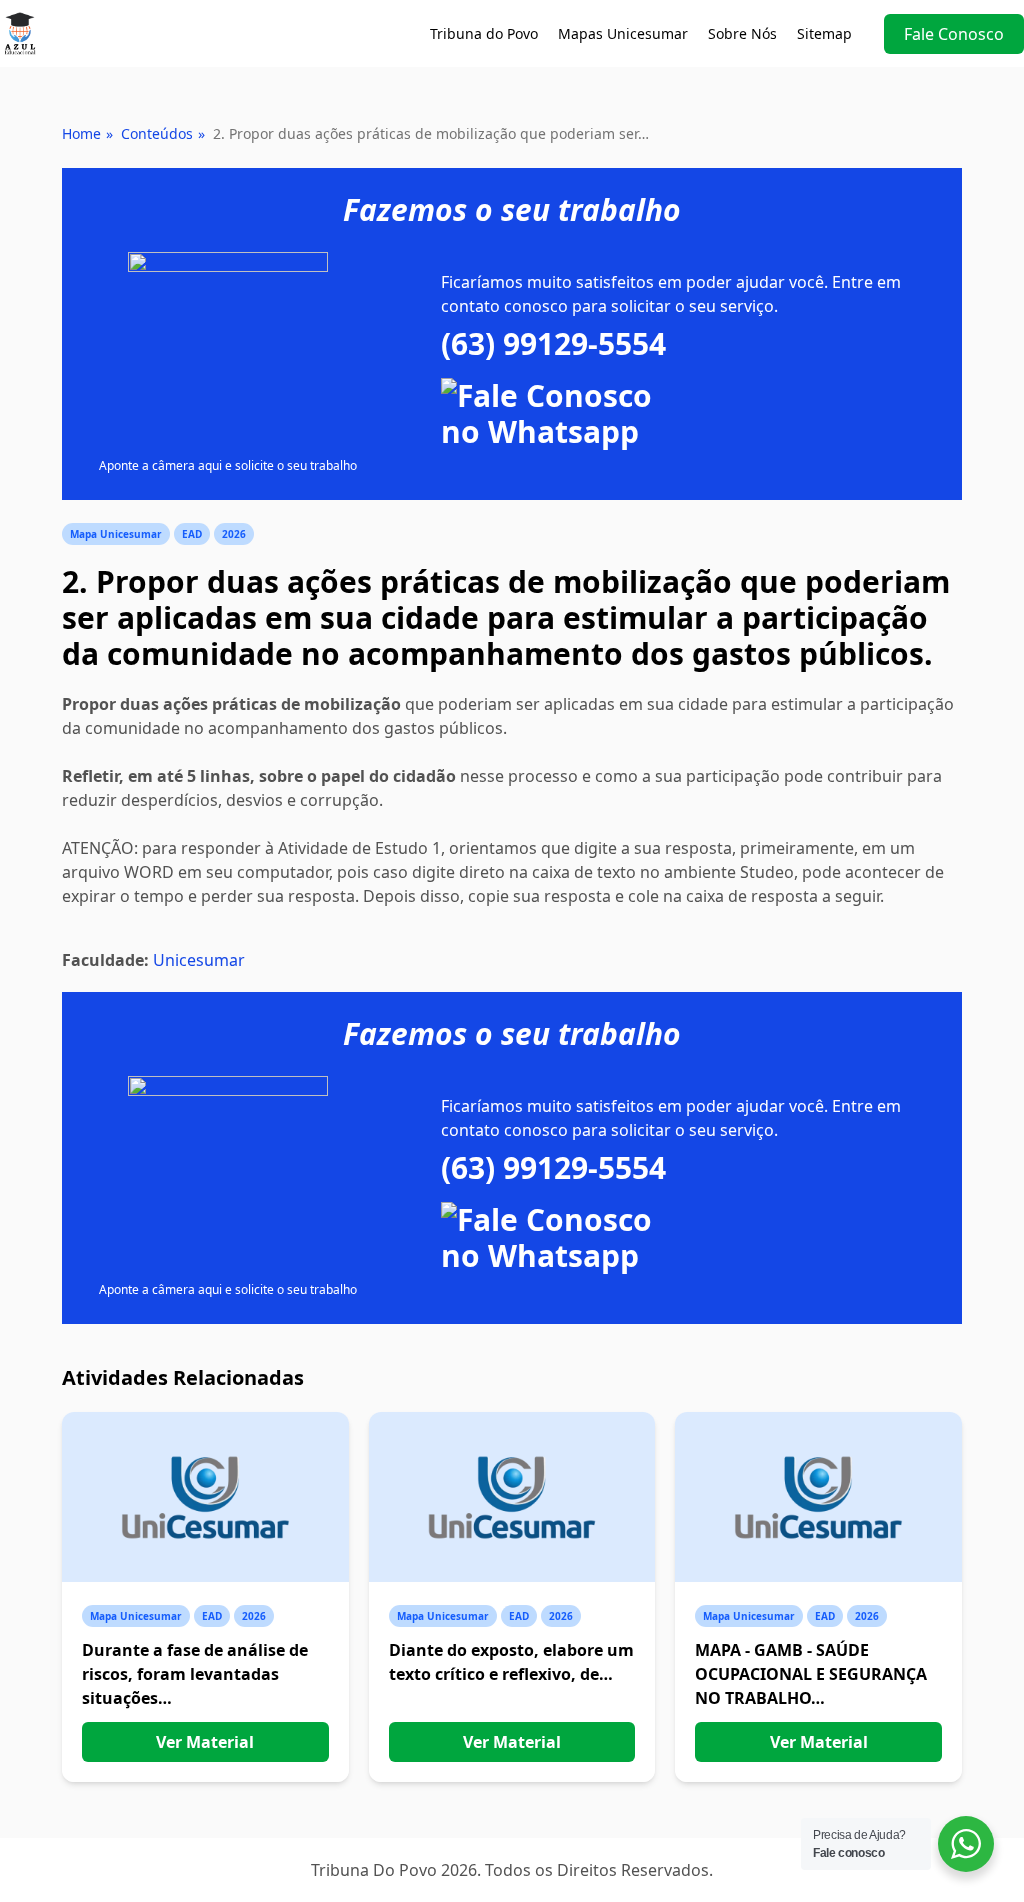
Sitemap (824, 33)
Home (81, 133)
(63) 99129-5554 (553, 344)
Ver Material (205, 1742)
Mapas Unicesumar (623, 33)
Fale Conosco (954, 34)
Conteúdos (157, 133)
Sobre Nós (742, 33)
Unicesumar (199, 960)
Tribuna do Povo (484, 33)
